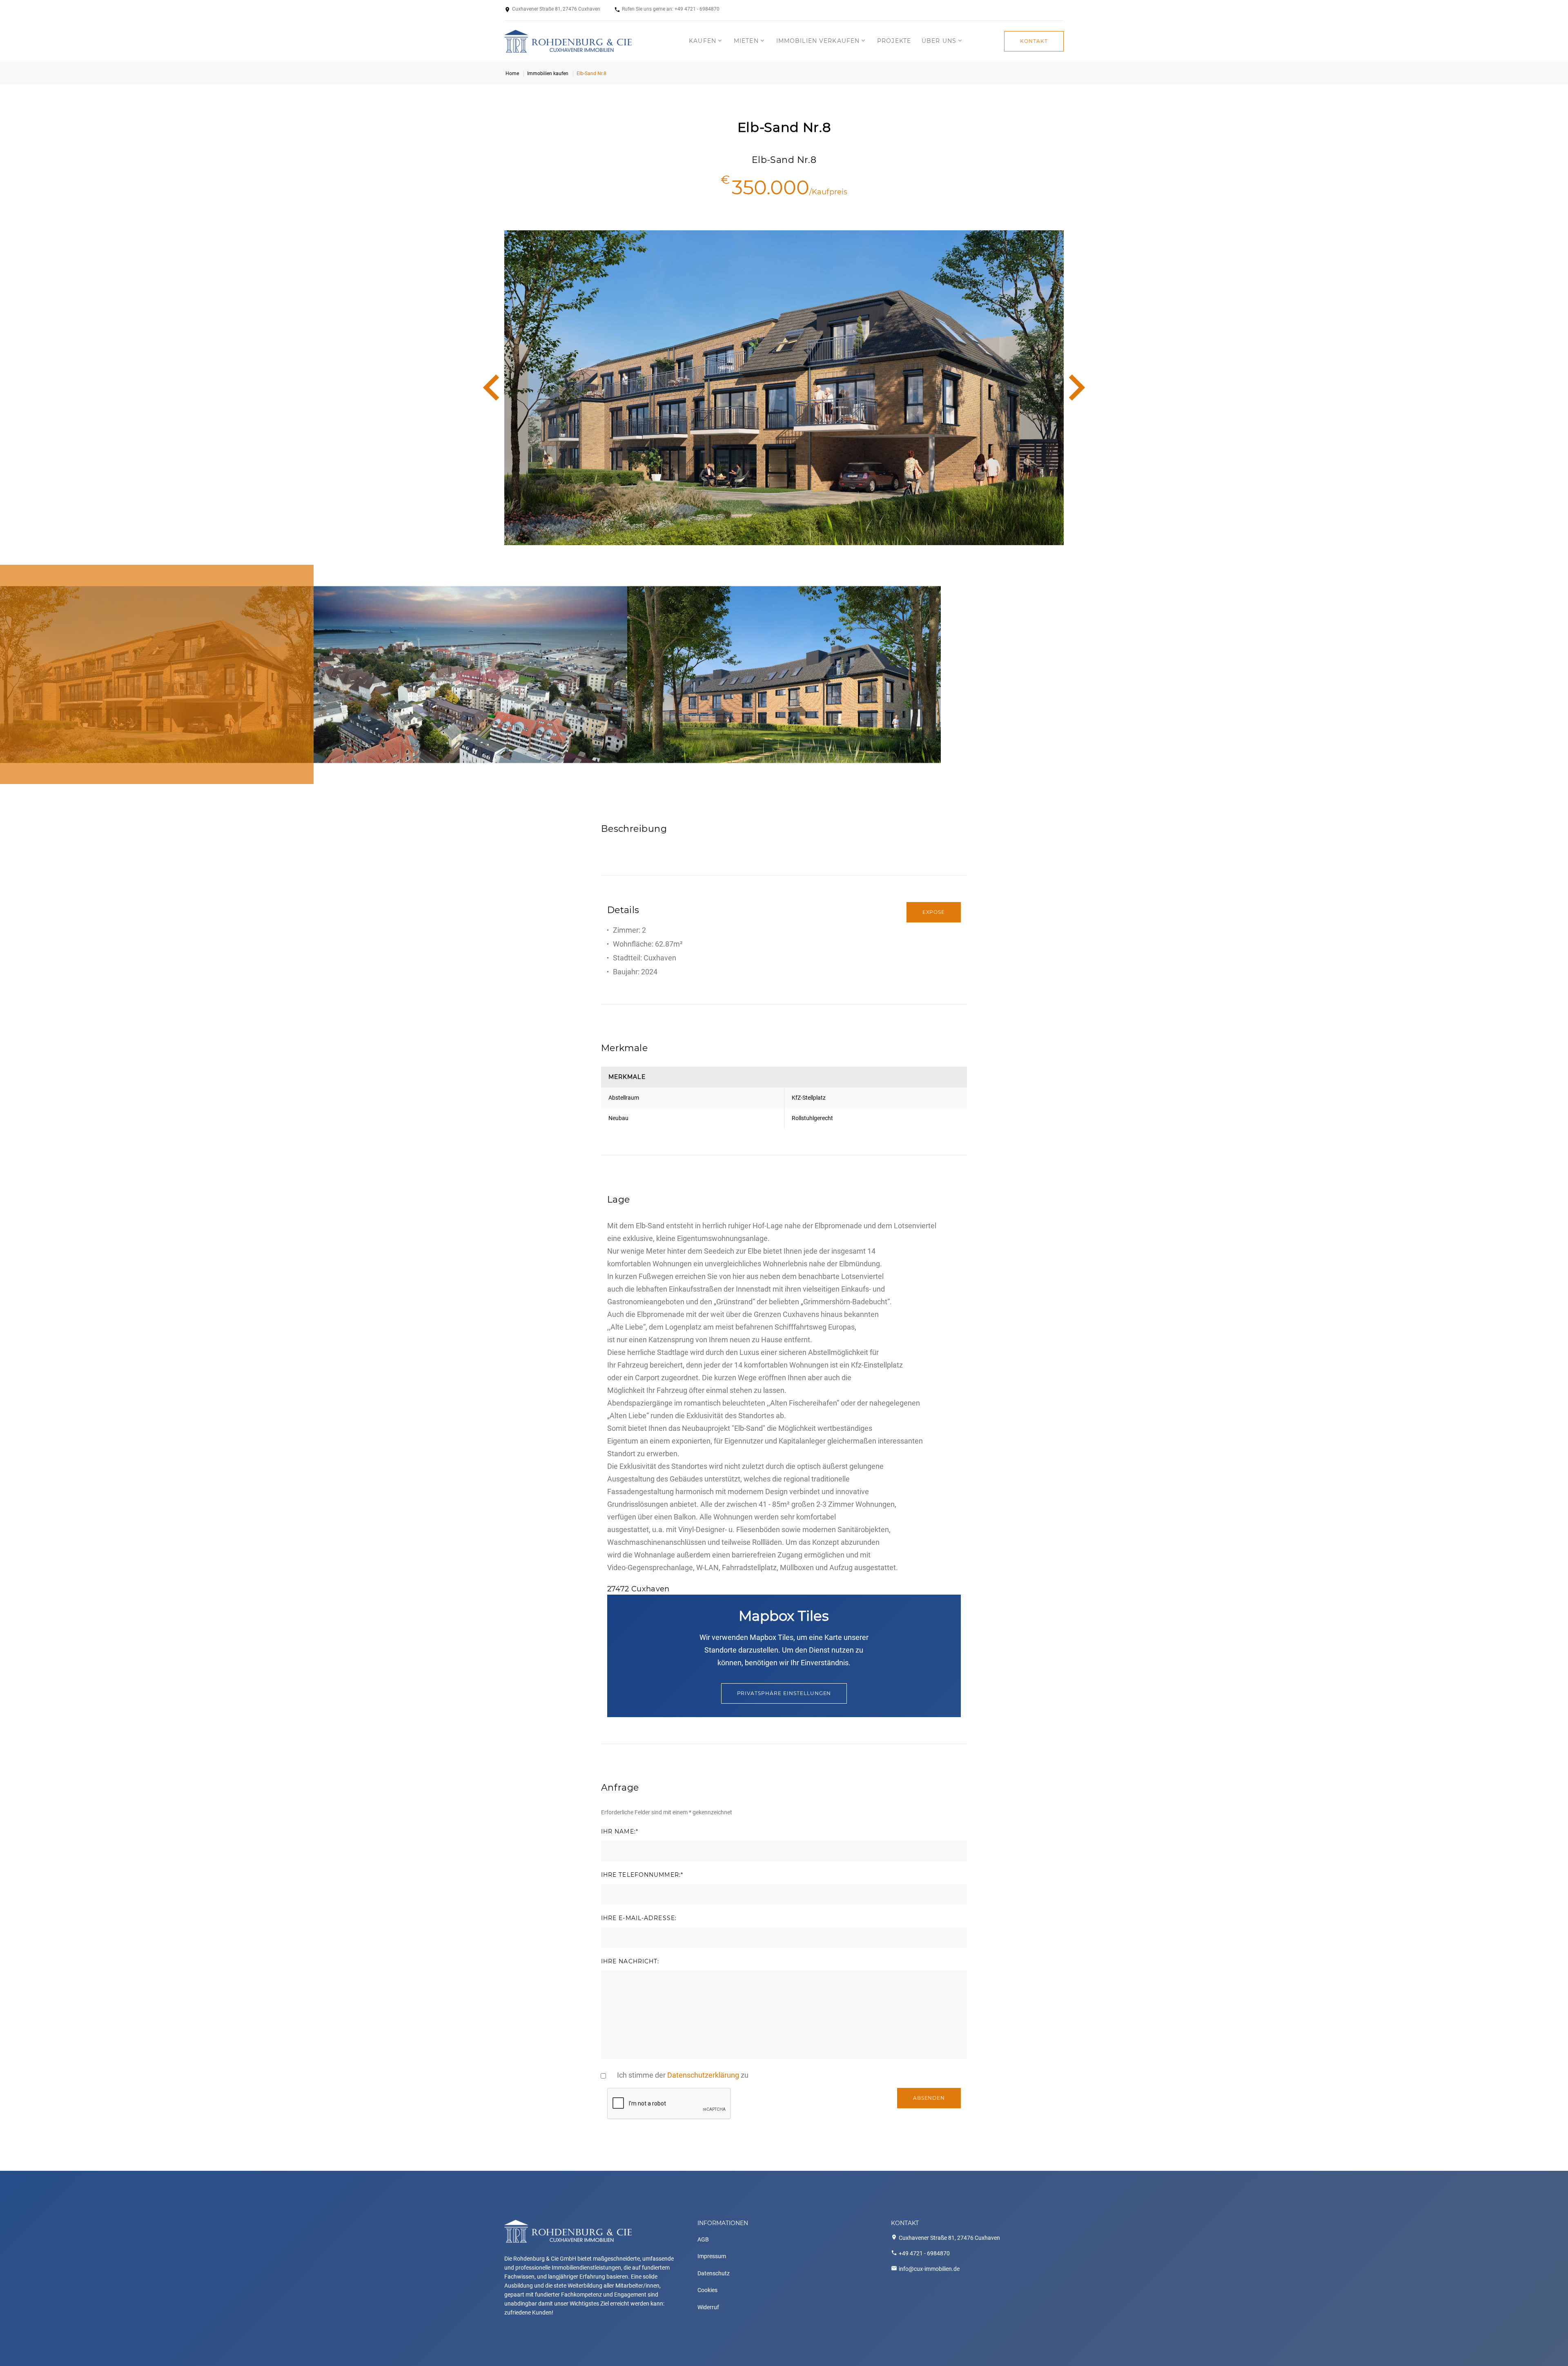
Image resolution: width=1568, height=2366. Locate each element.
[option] (784, 388)
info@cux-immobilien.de (929, 2269)
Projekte (894, 41)
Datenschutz (714, 2273)
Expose (934, 912)
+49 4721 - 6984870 (697, 9)
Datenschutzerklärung (703, 2075)
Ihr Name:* (620, 1832)
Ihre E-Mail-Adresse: (639, 1918)
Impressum (712, 2256)
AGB (703, 2239)
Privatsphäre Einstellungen (784, 1693)
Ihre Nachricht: (630, 1962)
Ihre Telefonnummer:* (642, 1875)
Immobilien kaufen (548, 74)
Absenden (929, 2098)
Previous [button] (492, 388)
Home (512, 74)
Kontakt (1034, 41)
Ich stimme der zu (683, 2075)
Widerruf (708, 2307)
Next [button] (1076, 388)
